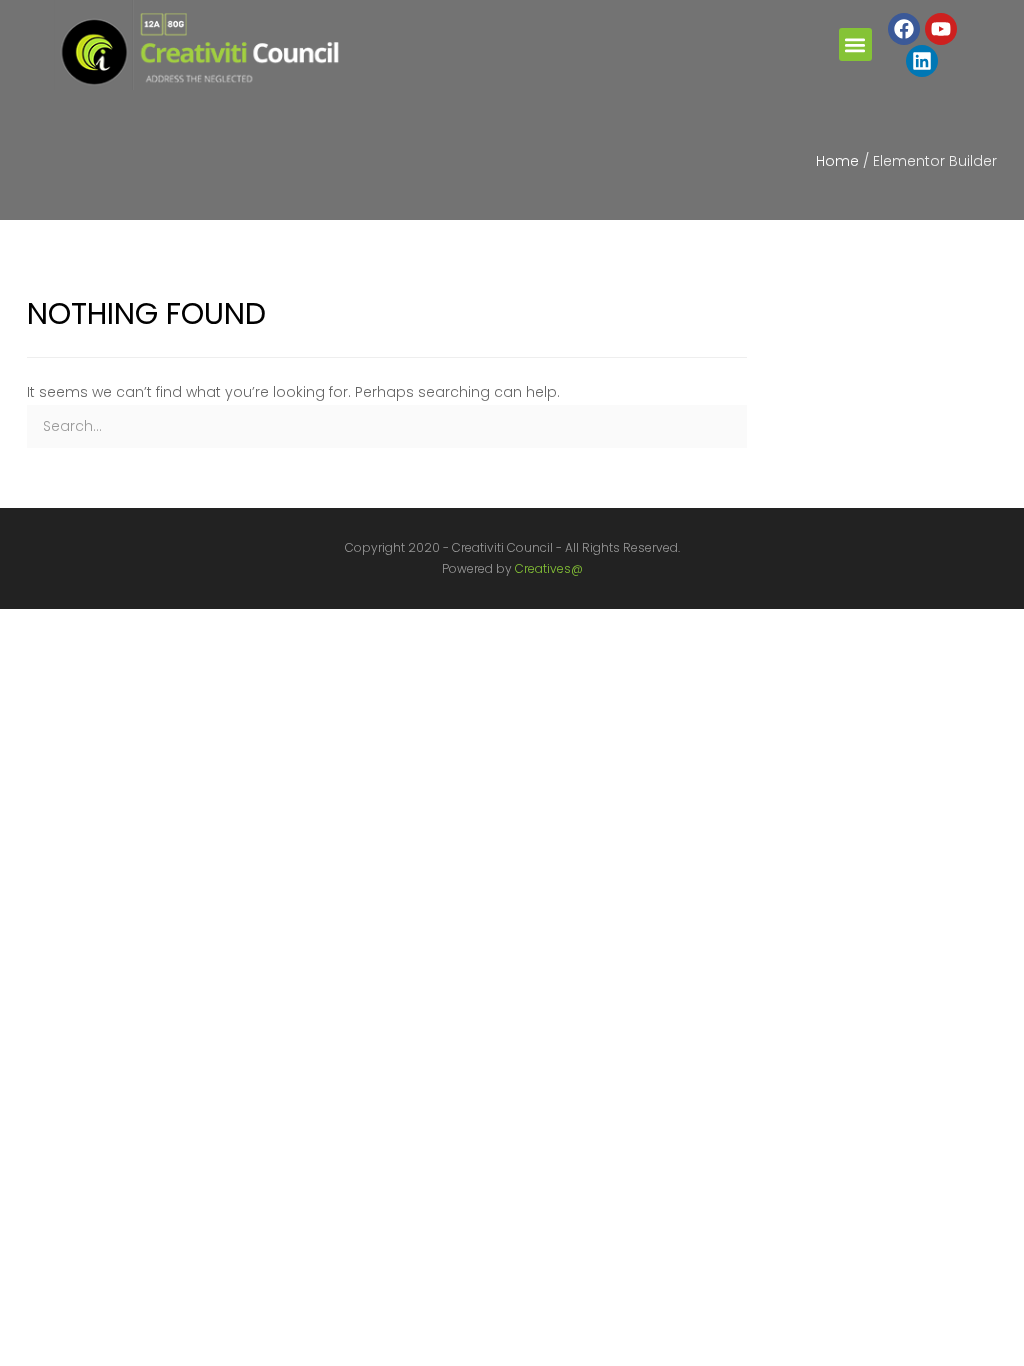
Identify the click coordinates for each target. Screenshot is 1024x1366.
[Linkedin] (922, 61)
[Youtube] (941, 29)
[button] (855, 44)
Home (837, 161)
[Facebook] (904, 29)
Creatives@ (549, 568)
